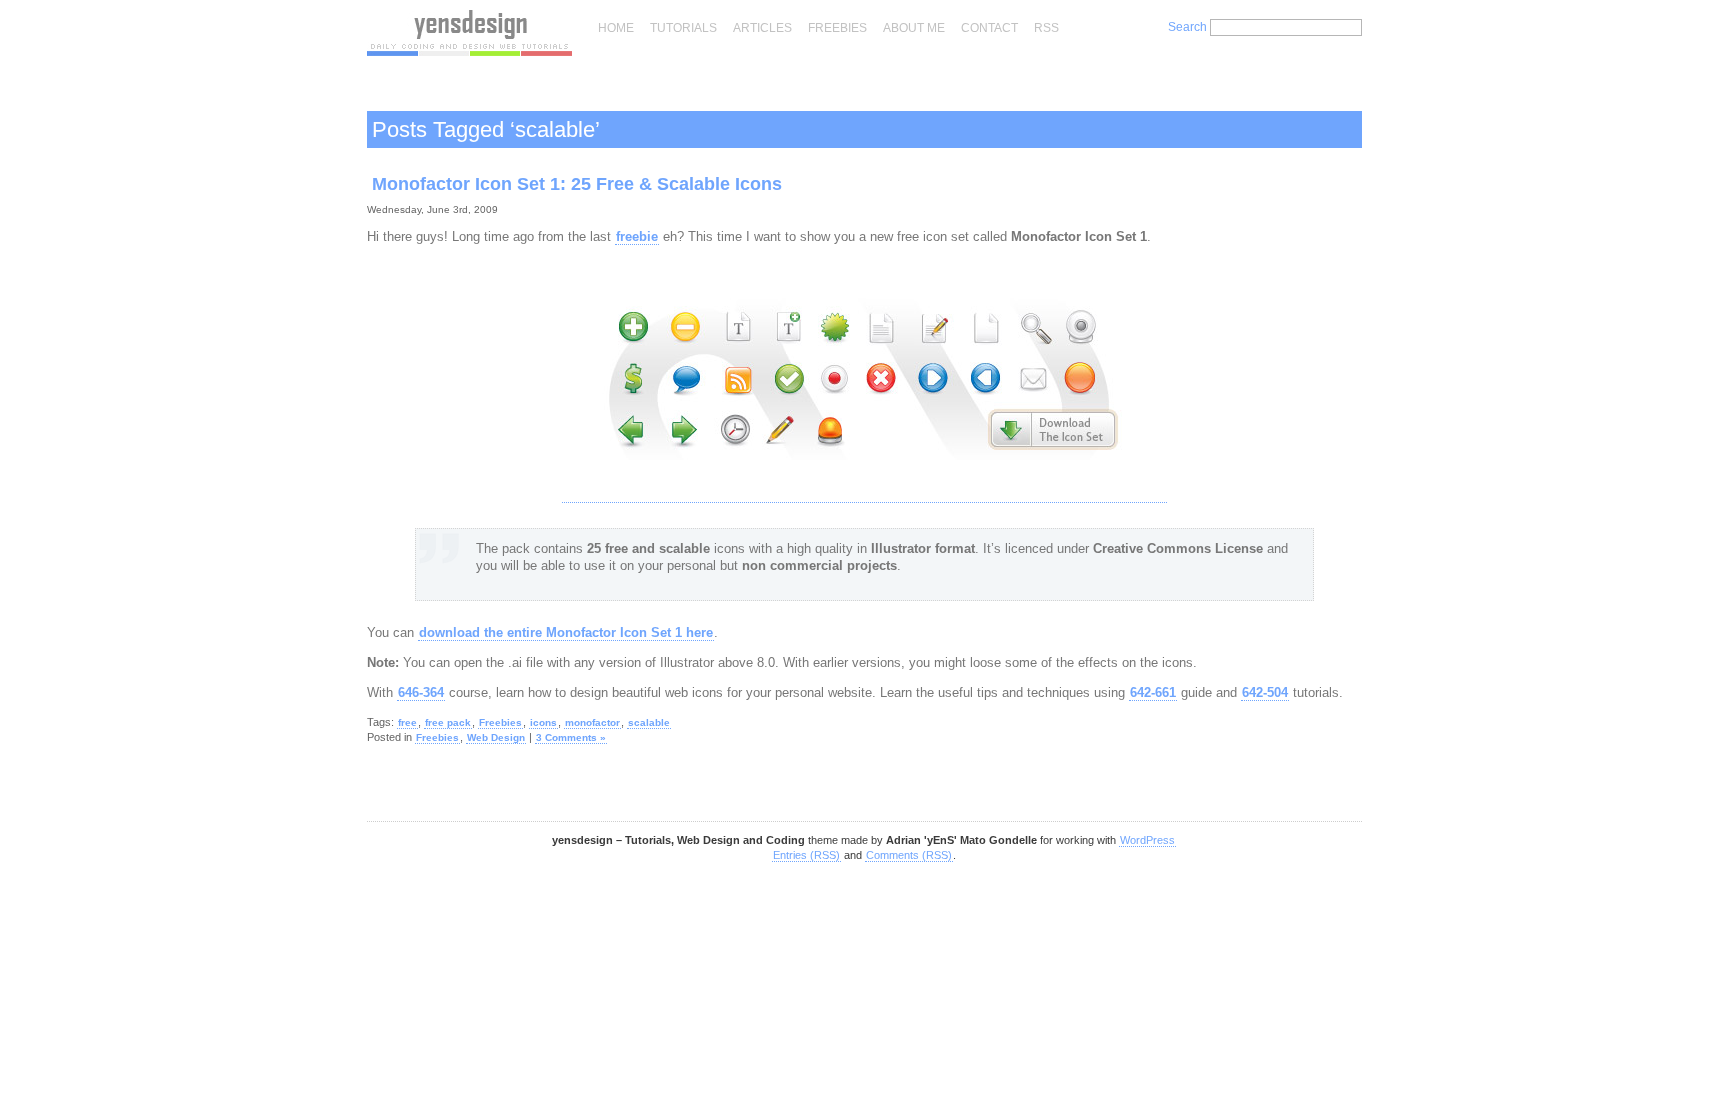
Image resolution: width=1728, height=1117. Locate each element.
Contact (989, 28)
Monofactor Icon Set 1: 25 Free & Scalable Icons (577, 184)
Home (616, 28)
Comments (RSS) (909, 855)
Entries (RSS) (806, 855)
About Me (914, 28)
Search (1187, 27)
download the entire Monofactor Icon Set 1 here (566, 632)
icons (543, 722)
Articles (762, 28)
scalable (649, 722)
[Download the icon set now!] (864, 495)
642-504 (1265, 692)
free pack (448, 722)
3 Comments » (571, 737)
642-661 (1153, 692)
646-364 (421, 692)
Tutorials (683, 28)
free (407, 722)
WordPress (1147, 840)
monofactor (592, 722)
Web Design (496, 737)
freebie (637, 236)
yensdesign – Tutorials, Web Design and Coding (469, 33)
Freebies (500, 722)
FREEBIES (837, 28)
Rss (1046, 28)
